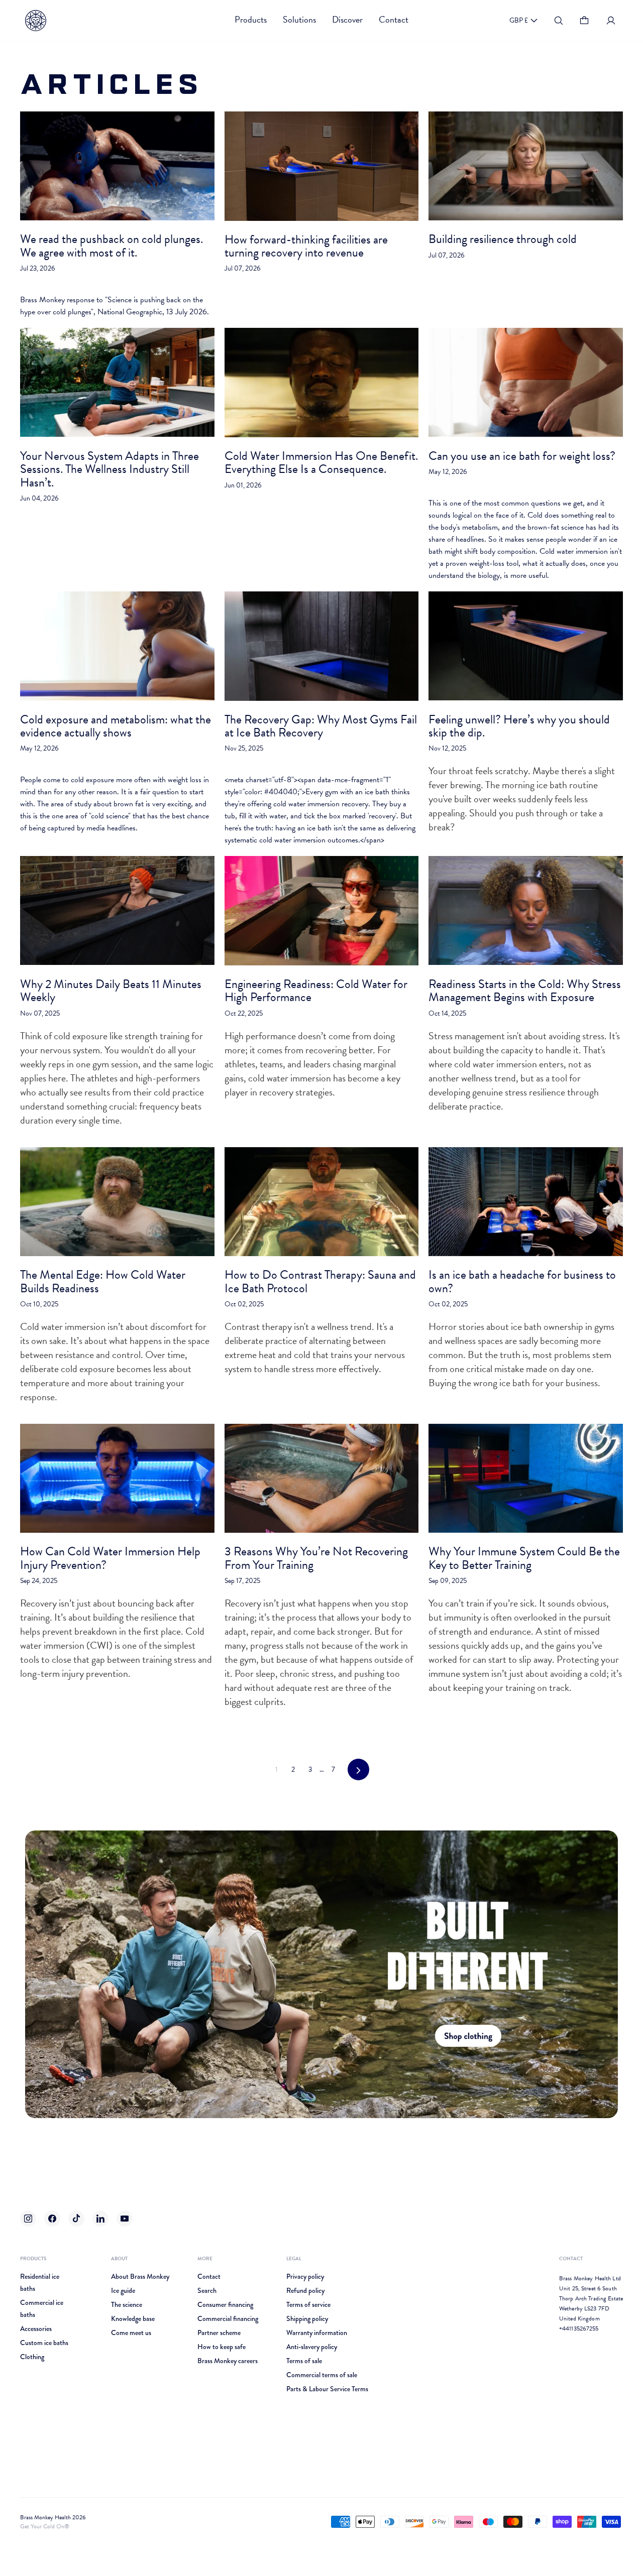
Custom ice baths (44, 2343)
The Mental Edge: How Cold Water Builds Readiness (103, 1281)
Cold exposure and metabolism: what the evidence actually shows (116, 726)
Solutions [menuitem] (299, 19)
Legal (294, 2258)
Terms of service (308, 2304)
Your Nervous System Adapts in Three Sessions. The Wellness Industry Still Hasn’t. (110, 469)
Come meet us (131, 2333)
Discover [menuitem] (347, 19)
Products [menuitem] (251, 19)
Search (207, 2290)
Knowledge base (133, 2318)
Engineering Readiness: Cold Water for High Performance (316, 991)
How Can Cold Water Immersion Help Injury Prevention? (110, 1558)
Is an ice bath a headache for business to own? (522, 1281)
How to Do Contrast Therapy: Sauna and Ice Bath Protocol (320, 1281)
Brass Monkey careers (228, 2361)
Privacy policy (305, 2276)
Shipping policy (307, 2318)
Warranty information (317, 2333)
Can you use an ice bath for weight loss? (522, 456)
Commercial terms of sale (322, 2375)
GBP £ (519, 20)
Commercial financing (228, 2318)
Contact (209, 2276)
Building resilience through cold (503, 239)
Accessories (36, 2328)
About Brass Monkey (140, 2276)
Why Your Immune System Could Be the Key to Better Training (524, 1558)
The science (127, 2304)
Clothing (32, 2357)
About (119, 2258)
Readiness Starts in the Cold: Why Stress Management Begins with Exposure (525, 991)
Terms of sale (304, 2361)
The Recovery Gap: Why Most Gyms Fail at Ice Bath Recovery (321, 726)
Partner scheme (219, 2333)
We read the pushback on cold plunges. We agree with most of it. (112, 246)
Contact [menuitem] (394, 19)
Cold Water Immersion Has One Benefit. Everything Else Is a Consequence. (321, 462)
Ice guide (123, 2290)
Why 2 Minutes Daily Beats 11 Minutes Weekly (111, 991)
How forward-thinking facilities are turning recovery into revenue (306, 246)
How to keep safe (222, 2347)
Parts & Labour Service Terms (327, 2389)
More (205, 2258)
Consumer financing (225, 2304)
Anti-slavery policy (312, 2347)
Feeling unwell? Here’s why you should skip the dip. (519, 726)
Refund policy (305, 2290)
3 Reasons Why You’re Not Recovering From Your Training (316, 1558)
